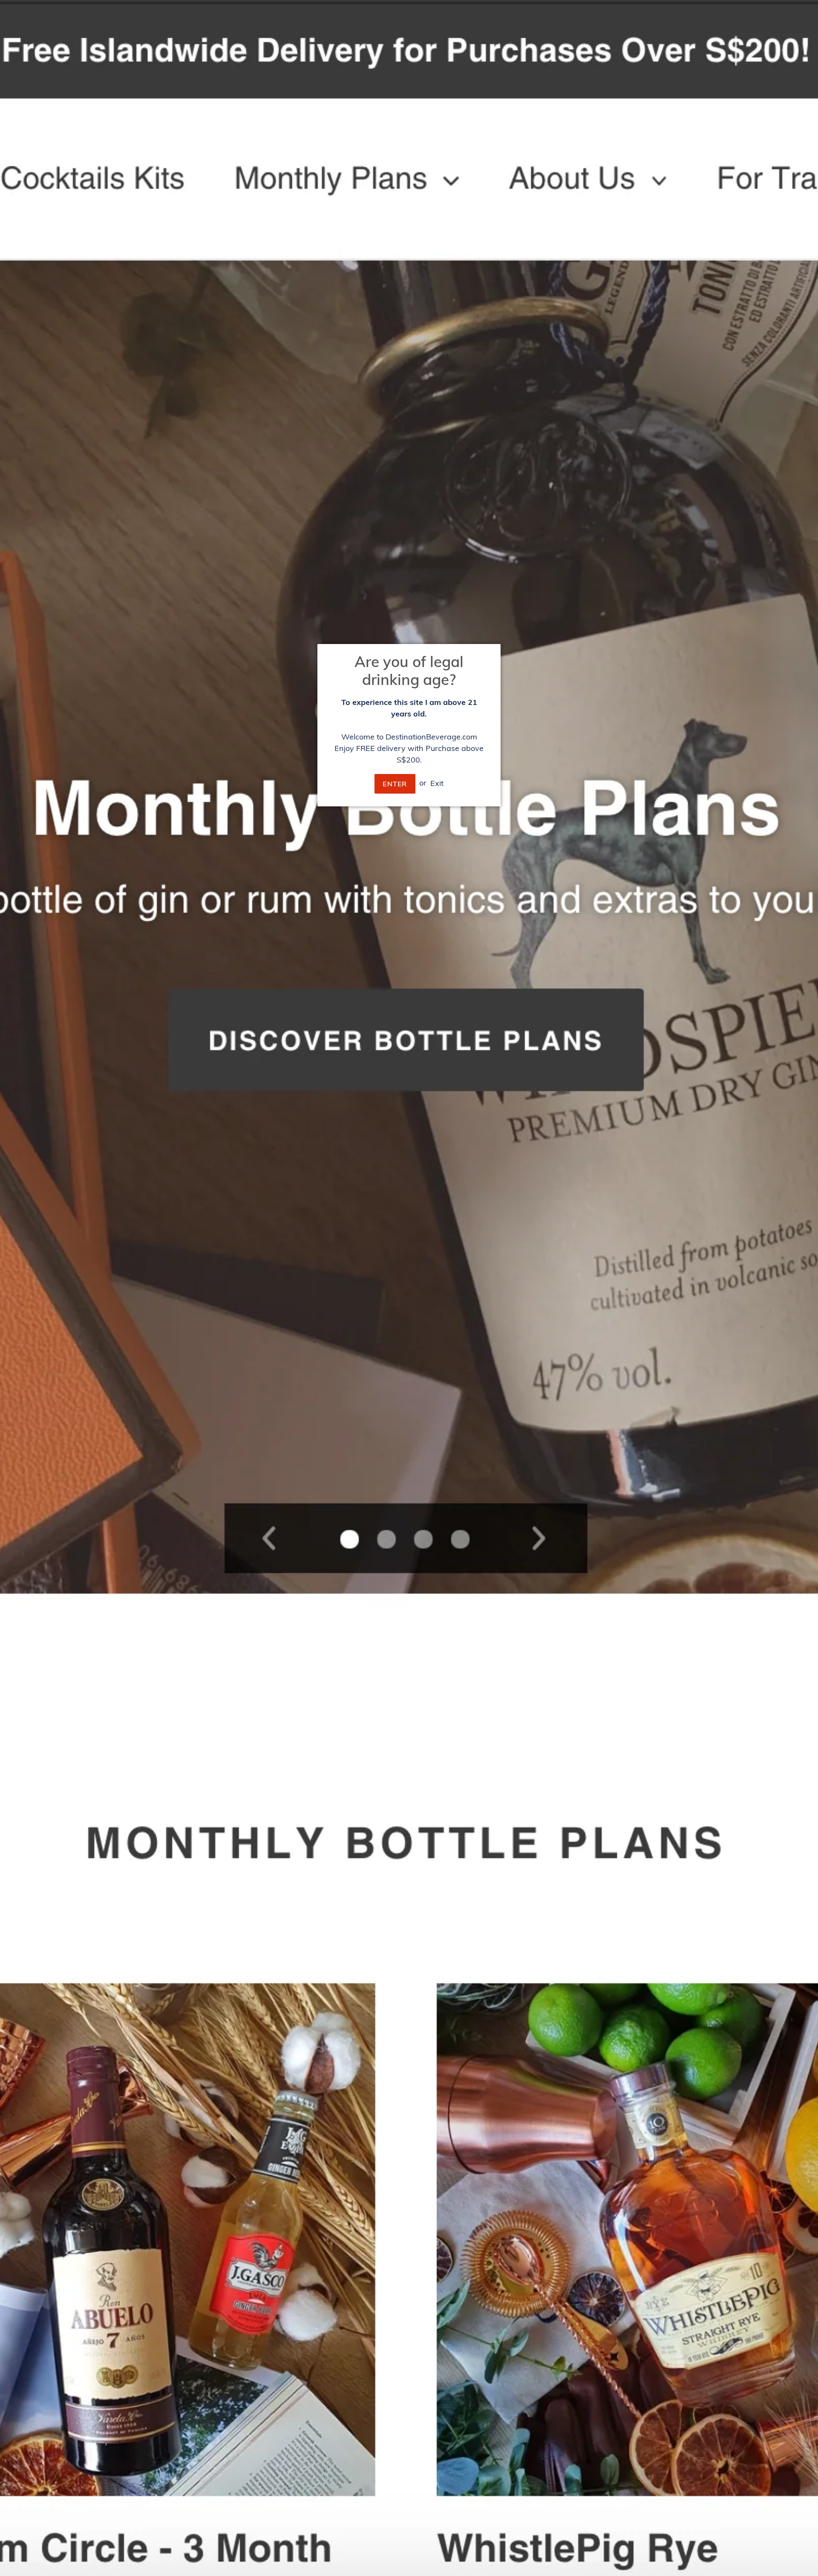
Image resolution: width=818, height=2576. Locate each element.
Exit (437, 783)
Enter (395, 784)
